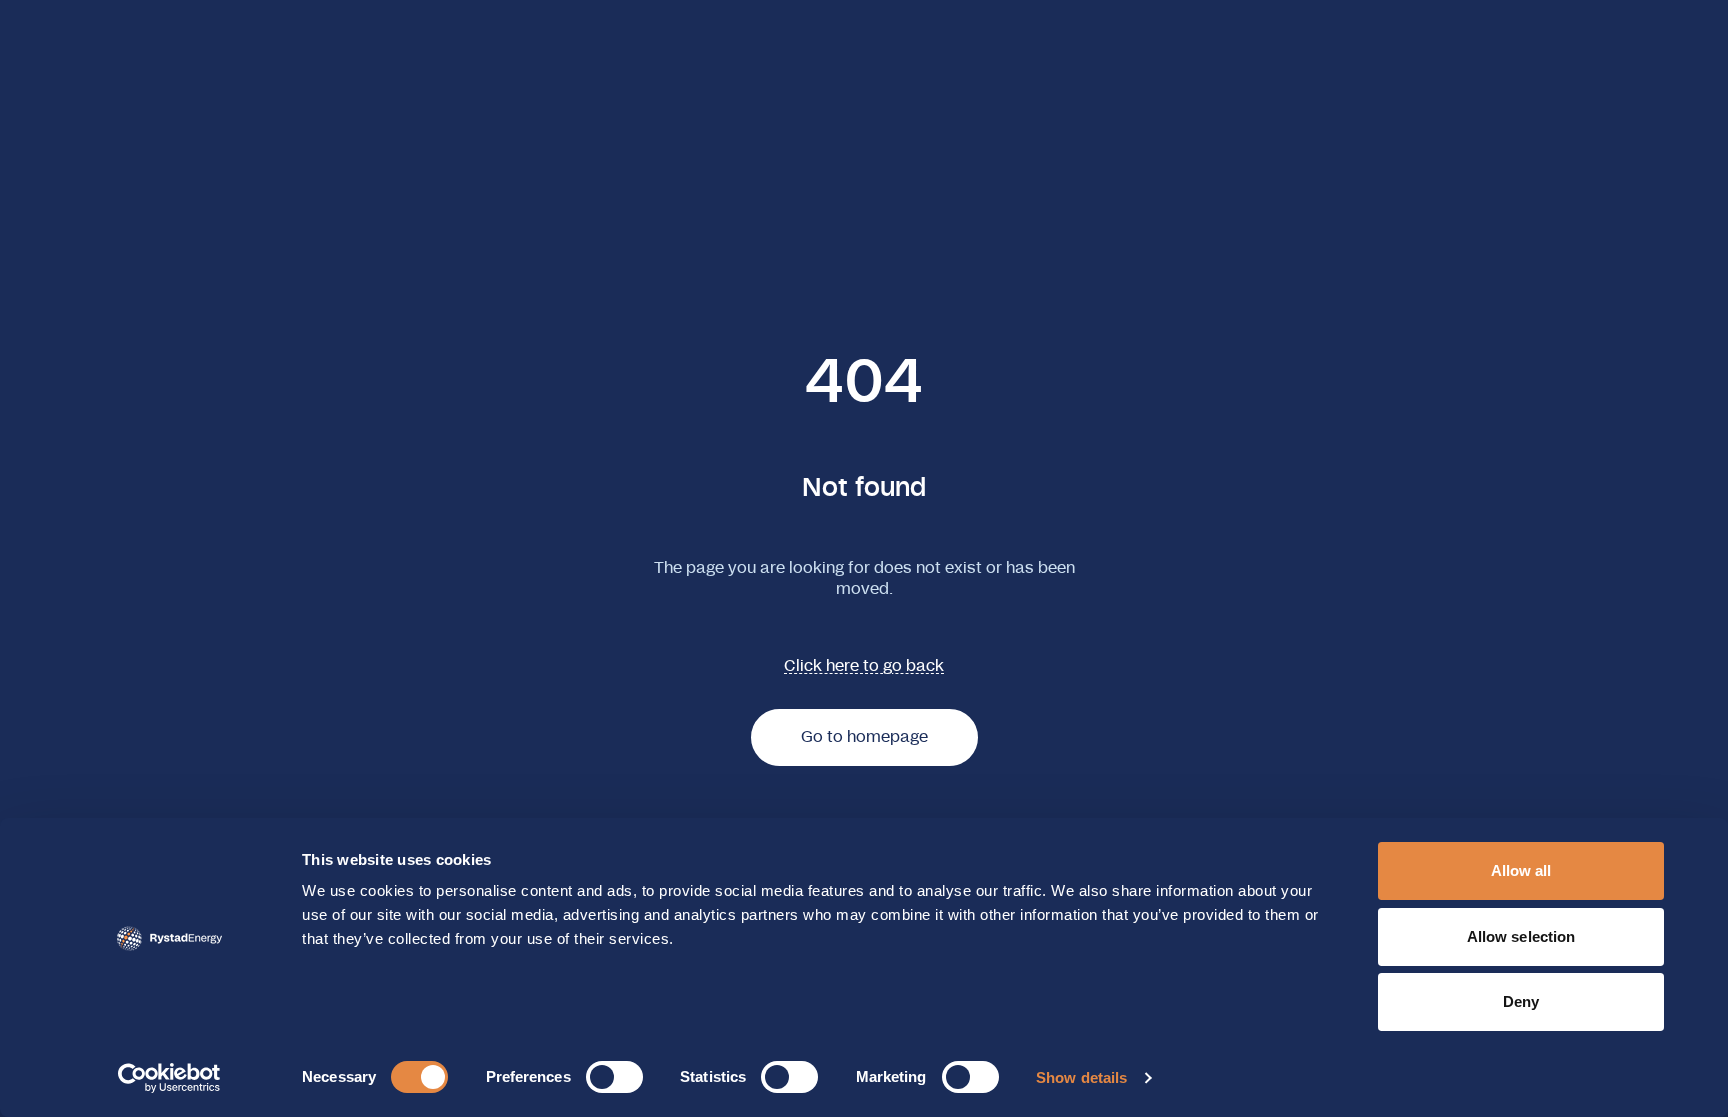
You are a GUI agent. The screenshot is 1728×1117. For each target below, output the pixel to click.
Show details (1081, 1077)
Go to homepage (864, 737)
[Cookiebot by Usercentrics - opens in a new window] (169, 1078)
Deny (1521, 1001)
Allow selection (1521, 936)
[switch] (614, 1077)
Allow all (1521, 870)
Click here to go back (864, 666)
